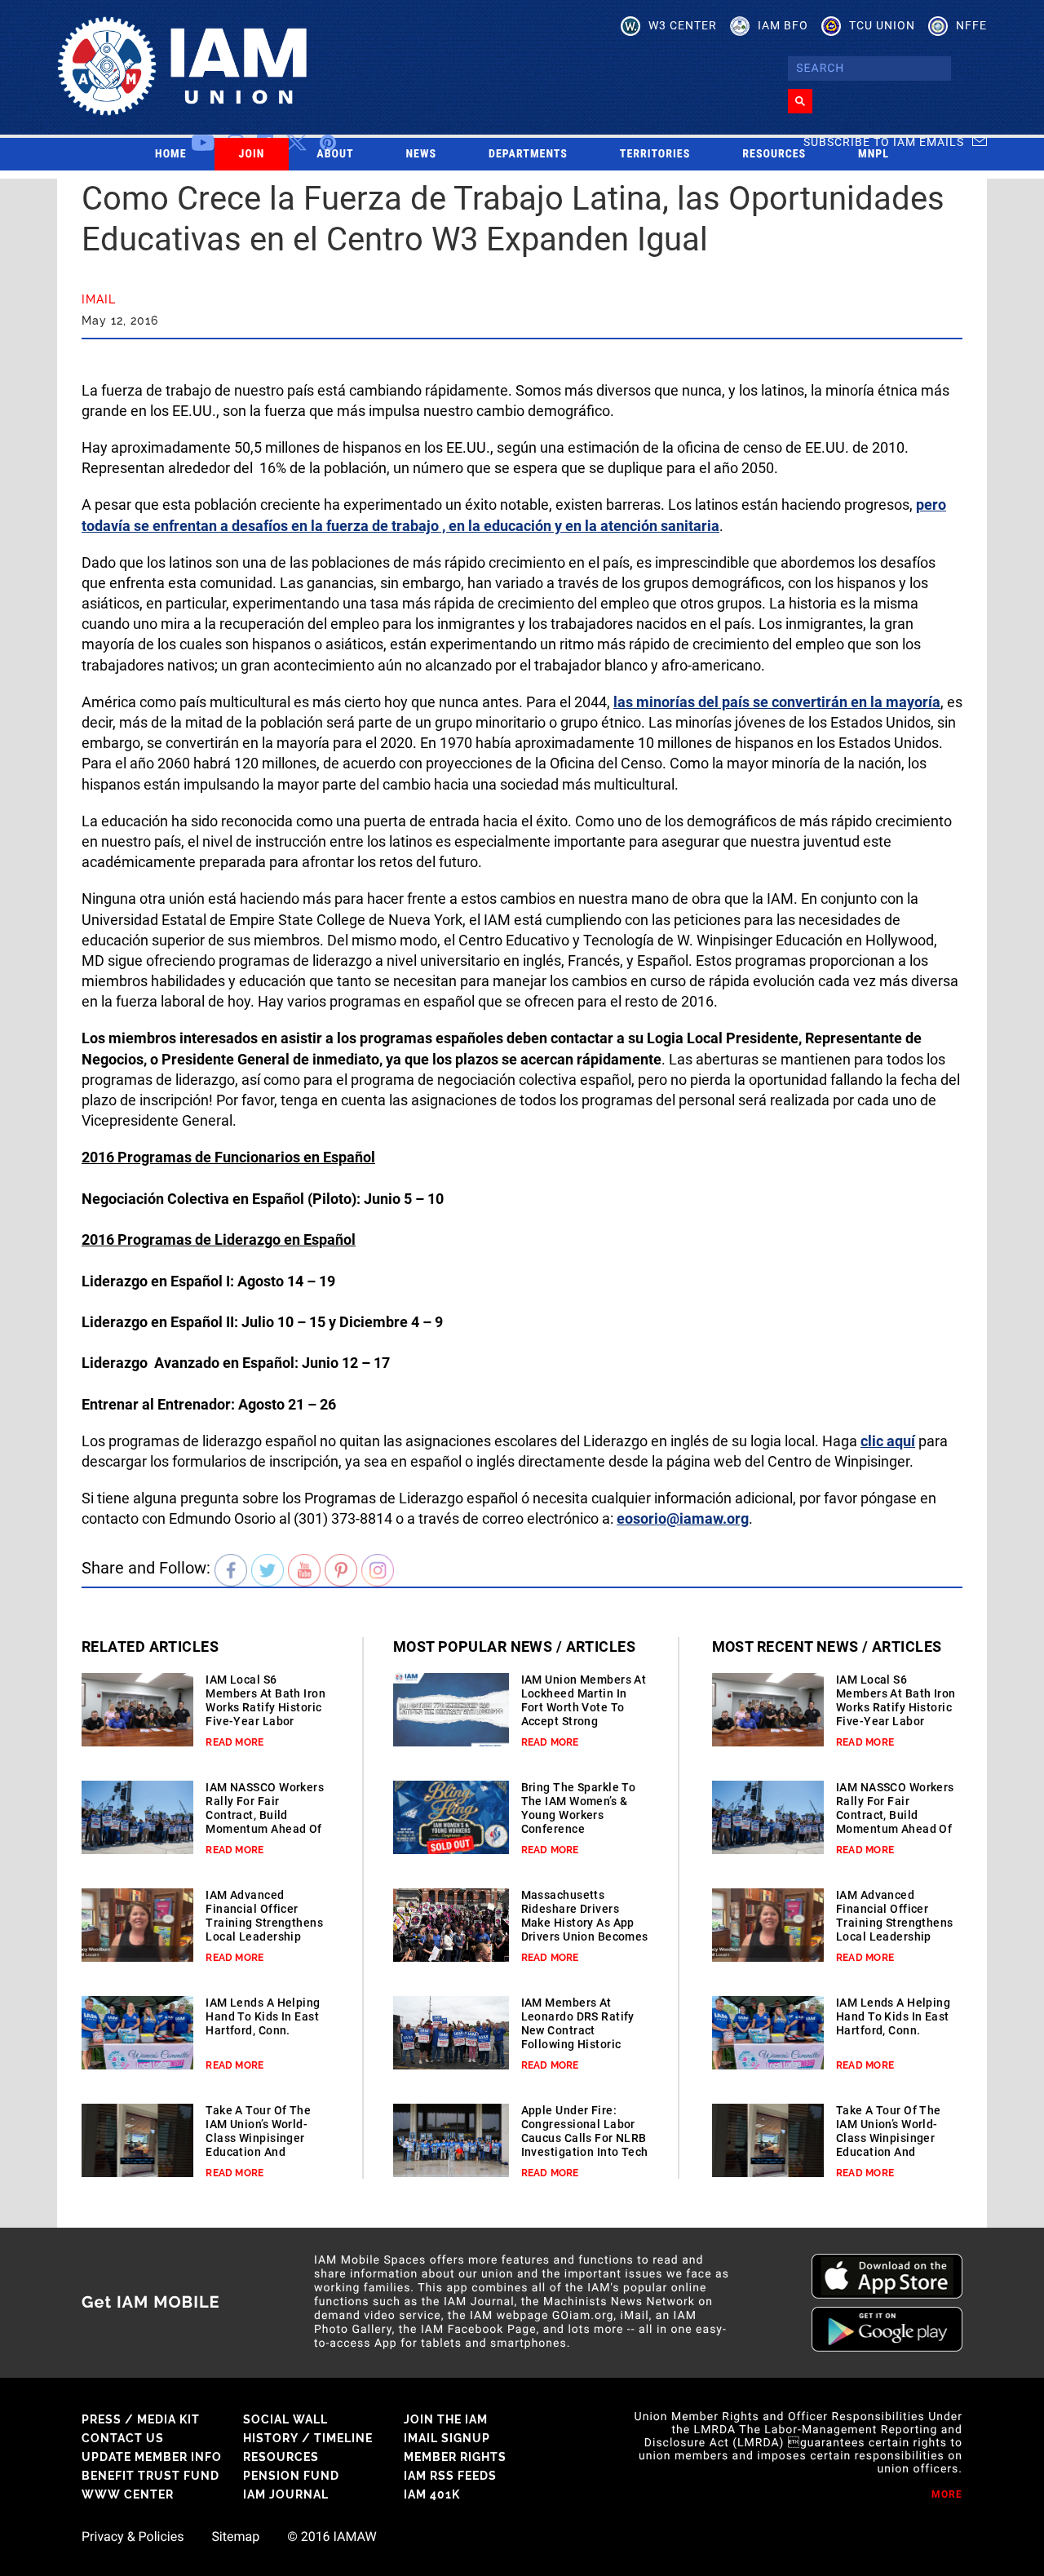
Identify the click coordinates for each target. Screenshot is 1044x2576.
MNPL (874, 154)
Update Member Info (152, 2457)
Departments (528, 154)
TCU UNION (882, 25)
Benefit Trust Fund (150, 2476)
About (335, 154)
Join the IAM (446, 2419)
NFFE (971, 25)
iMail (99, 299)
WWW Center (128, 2494)
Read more (234, 1742)
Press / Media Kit (141, 2419)
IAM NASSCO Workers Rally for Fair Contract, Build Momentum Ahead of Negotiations (265, 1815)
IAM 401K (432, 2494)
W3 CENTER (683, 25)
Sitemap (235, 2537)
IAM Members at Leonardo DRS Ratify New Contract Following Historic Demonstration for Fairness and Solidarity (578, 2044)
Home (171, 154)
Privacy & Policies (133, 2537)
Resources (774, 154)
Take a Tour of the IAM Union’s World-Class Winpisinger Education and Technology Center (258, 2138)
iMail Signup (447, 2438)
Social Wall (285, 2419)
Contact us (123, 2438)
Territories (655, 154)
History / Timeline (308, 2438)
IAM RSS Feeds (450, 2476)
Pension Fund (291, 2476)
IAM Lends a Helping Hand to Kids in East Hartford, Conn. (263, 2016)
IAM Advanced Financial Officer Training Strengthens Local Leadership (264, 1916)
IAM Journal (286, 2494)
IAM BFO (783, 25)
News (422, 154)
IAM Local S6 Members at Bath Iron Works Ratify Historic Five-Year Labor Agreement (265, 1707)
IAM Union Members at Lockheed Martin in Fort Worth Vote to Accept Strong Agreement (584, 1707)
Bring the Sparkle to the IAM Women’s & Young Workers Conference (579, 1808)
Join (252, 154)
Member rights (455, 2457)
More (947, 2494)
